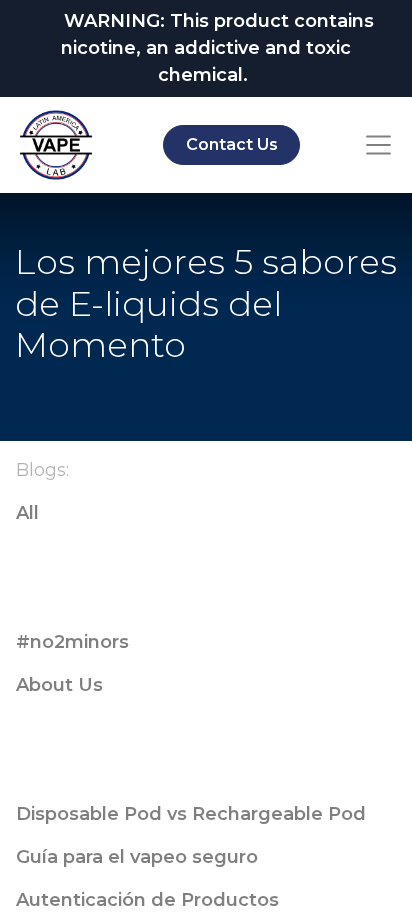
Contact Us (232, 144)
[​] (206, 556)
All (27, 513)
